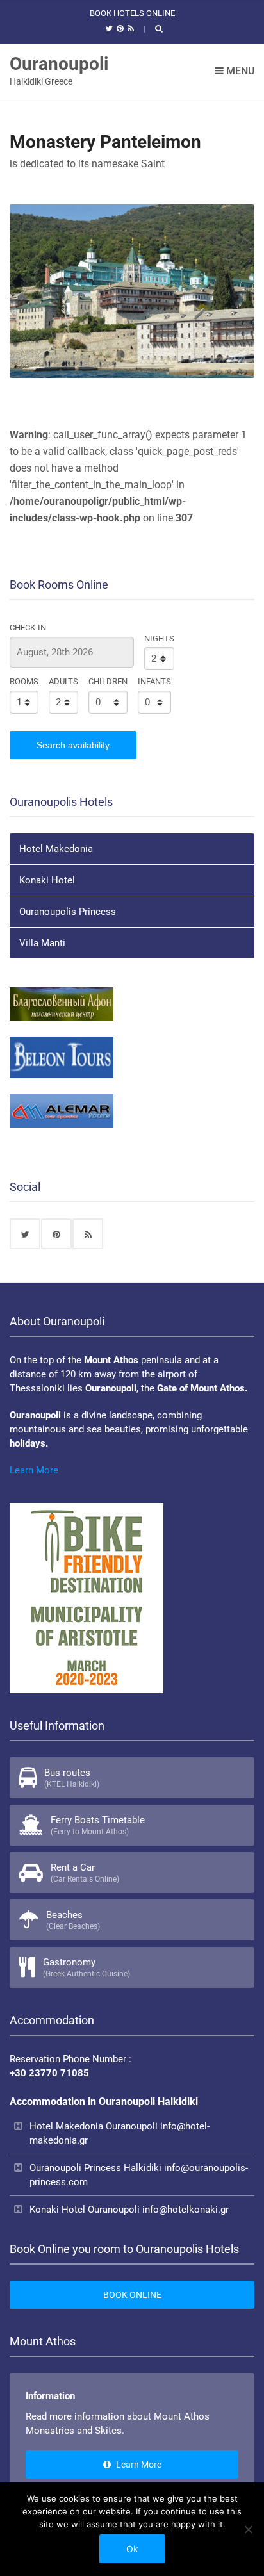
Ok (132, 2549)
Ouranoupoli (59, 64)
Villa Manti (42, 943)
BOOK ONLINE (132, 2295)
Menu (239, 71)
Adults (63, 681)
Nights (159, 638)
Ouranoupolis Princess (68, 912)
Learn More (34, 1470)
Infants (154, 681)
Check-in (28, 628)
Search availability (73, 745)
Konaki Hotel (47, 880)
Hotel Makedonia (56, 849)
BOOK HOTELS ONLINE (132, 13)
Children (108, 681)
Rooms (24, 681)
